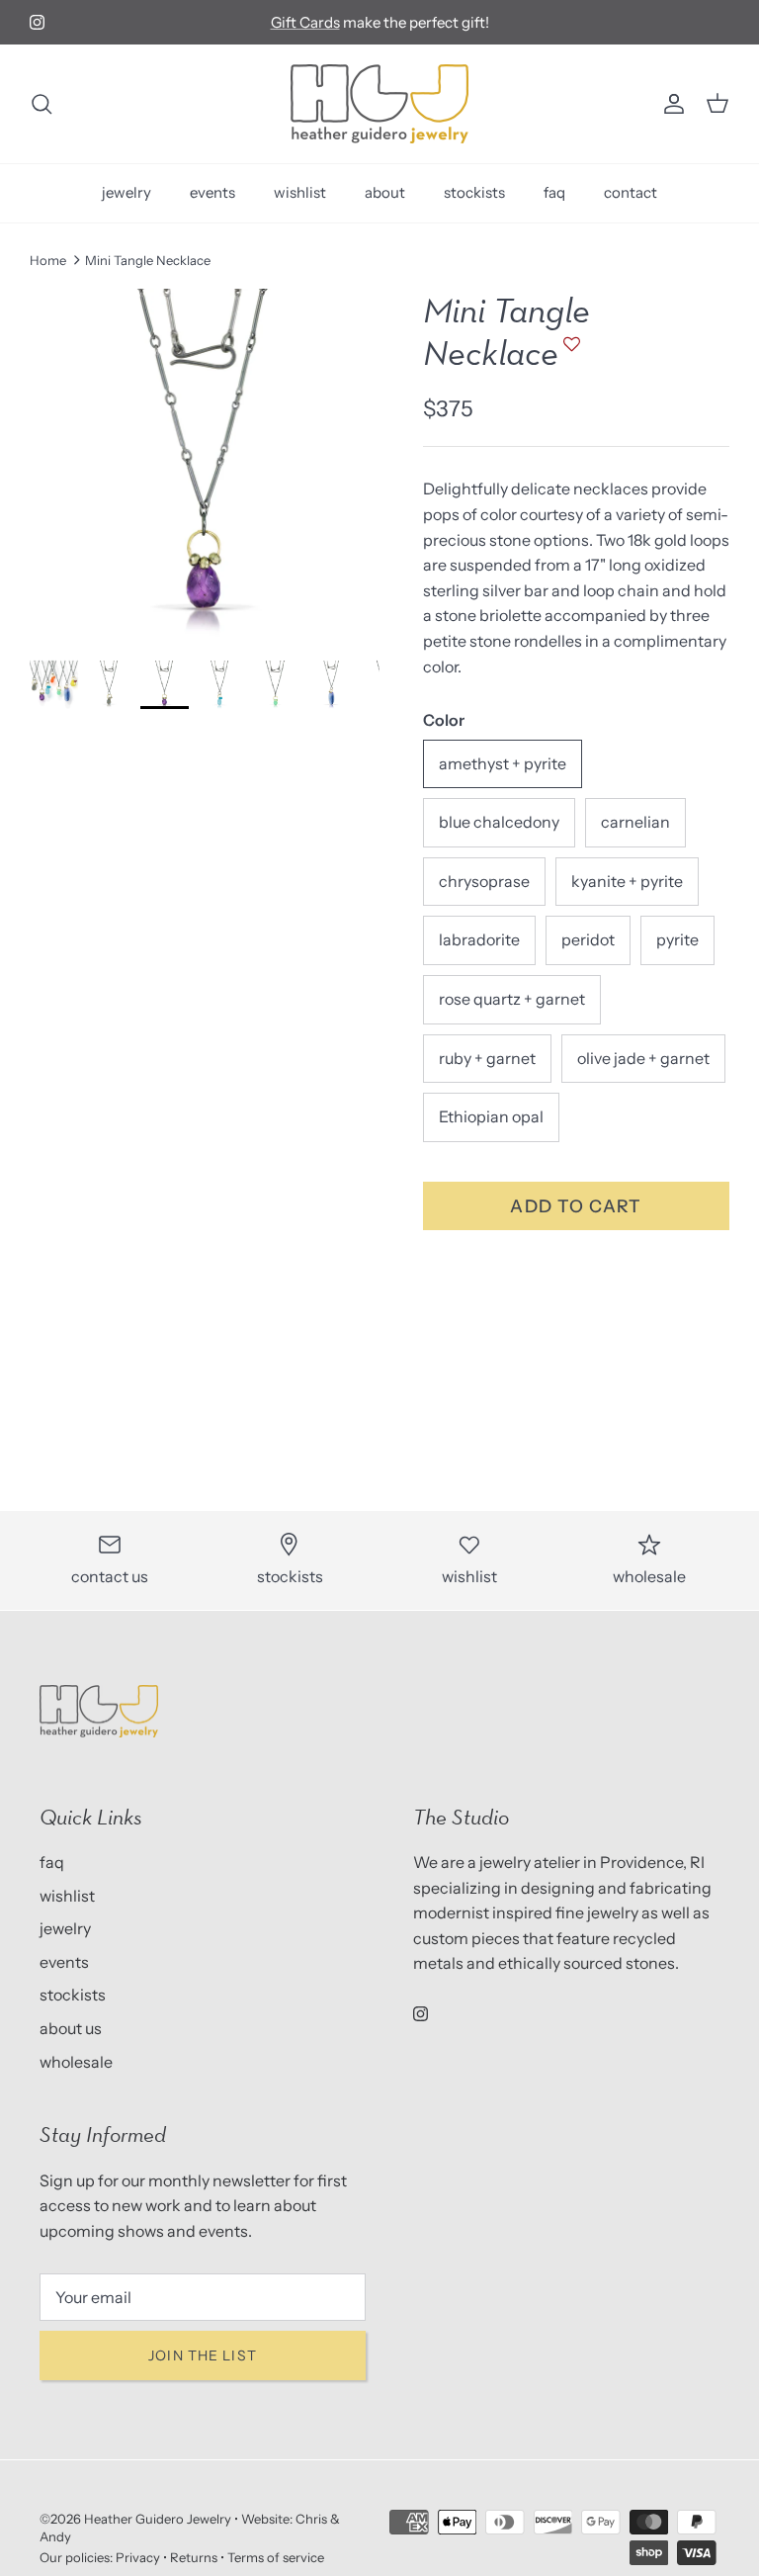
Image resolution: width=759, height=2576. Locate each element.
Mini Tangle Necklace (148, 260)
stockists (474, 192)
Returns (194, 2557)
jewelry (126, 192)
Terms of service (276, 2557)
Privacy (138, 2557)
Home (48, 260)
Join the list (203, 2355)
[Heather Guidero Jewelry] (379, 104)
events (212, 192)
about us (71, 2028)
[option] (205, 464)
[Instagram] (37, 22)
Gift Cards (305, 22)
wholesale (76, 2062)
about (385, 192)
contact (631, 192)
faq (554, 192)
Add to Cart (576, 1206)
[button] (569, 354)
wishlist (300, 192)
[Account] (670, 104)
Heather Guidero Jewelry (158, 2519)
